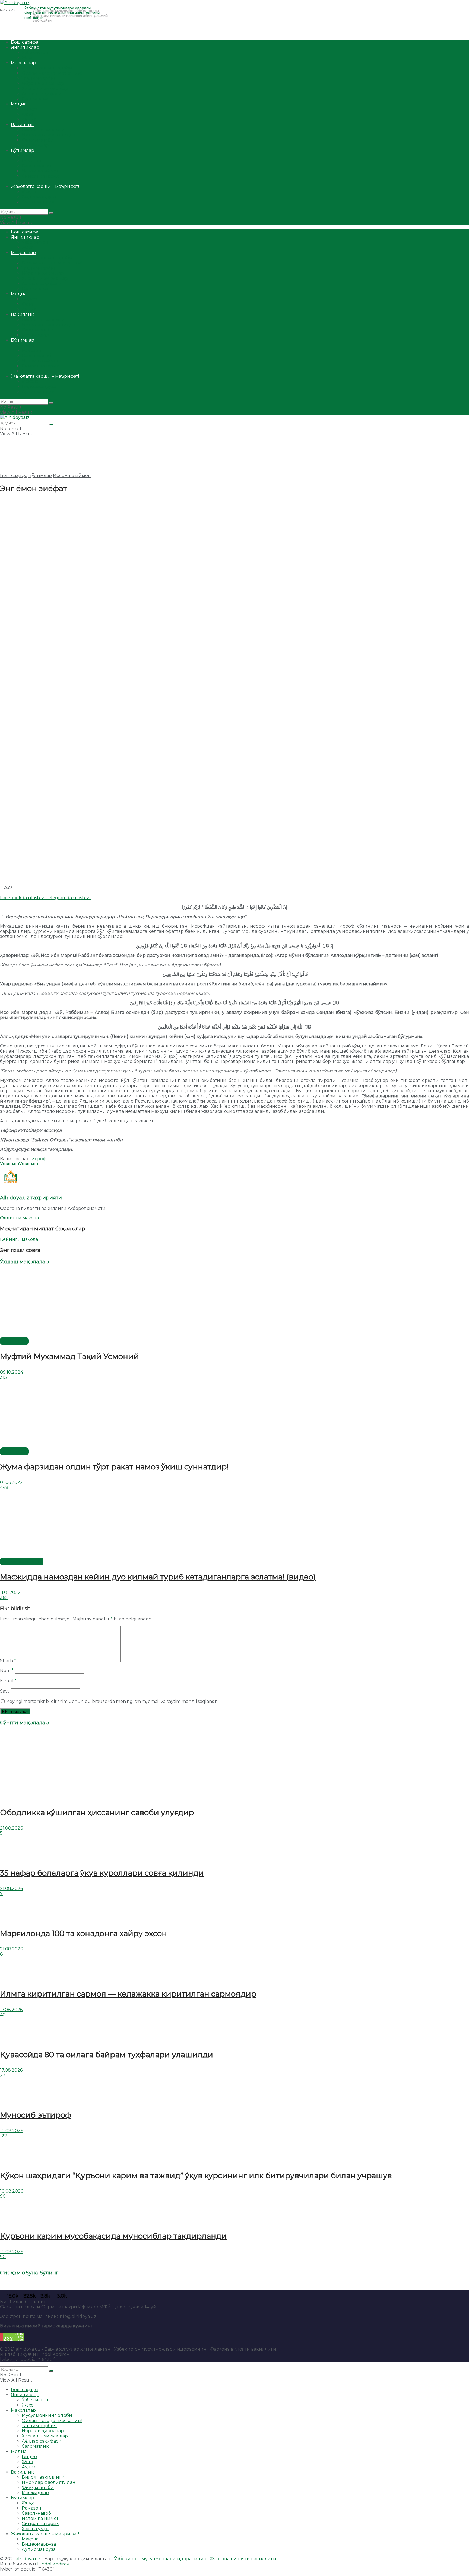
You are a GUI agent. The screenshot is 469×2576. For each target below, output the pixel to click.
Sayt (5, 1691)
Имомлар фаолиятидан (49, 135)
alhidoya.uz (28, 2349)
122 (4, 2136)
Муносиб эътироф (36, 2115)
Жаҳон (29, 58)
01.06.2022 (11, 1482)
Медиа (19, 104)
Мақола (30, 192)
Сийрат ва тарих (40, 176)
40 (3, 2015)
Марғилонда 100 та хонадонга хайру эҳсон (83, 1933)
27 (3, 2075)
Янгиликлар (25, 47)
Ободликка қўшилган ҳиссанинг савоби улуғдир (97, 1812)
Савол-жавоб (36, 166)
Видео (29, 109)
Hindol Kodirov (53, 2354)
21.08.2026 (11, 1828)
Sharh (8, 1661)
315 (3, 1377)
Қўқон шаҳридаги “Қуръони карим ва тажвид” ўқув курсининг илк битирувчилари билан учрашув (196, 2175)
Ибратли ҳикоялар (43, 83)
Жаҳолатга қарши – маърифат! (45, 186)
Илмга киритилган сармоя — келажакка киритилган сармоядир (128, 1994)
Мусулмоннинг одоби (47, 68)
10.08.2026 (12, 2131)
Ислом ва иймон (41, 171)
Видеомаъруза (39, 197)
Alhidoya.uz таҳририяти (31, 1198)
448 (4, 1487)
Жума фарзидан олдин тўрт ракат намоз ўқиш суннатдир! (114, 1467)
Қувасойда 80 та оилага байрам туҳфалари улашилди (107, 2055)
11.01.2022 (10, 1592)
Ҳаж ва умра (36, 181)
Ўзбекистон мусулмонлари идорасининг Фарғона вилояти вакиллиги (195, 2349)
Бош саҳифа (25, 42)
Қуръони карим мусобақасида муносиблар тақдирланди (113, 2236)
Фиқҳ (28, 156)
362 (4, 1598)
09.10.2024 (12, 1372)
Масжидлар (35, 145)
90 (3, 2196)
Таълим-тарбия (39, 78)
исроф (39, 1159)
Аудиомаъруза (39, 202)
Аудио (29, 119)
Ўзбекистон (35, 52)
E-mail (8, 1681)
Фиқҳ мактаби (38, 140)
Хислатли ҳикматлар (45, 89)
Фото (27, 114)
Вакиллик (22, 125)
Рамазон (31, 161)
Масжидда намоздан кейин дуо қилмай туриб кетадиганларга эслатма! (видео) (158, 1577)
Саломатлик (35, 99)
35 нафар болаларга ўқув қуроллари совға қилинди (102, 1873)
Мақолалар (23, 63)
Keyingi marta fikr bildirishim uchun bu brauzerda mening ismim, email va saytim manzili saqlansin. (113, 1701)
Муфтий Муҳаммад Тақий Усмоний (69, 1356)
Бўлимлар (23, 150)
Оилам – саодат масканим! (52, 73)
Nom (7, 1670)
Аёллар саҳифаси (42, 94)
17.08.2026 (11, 2010)
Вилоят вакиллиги (43, 130)
